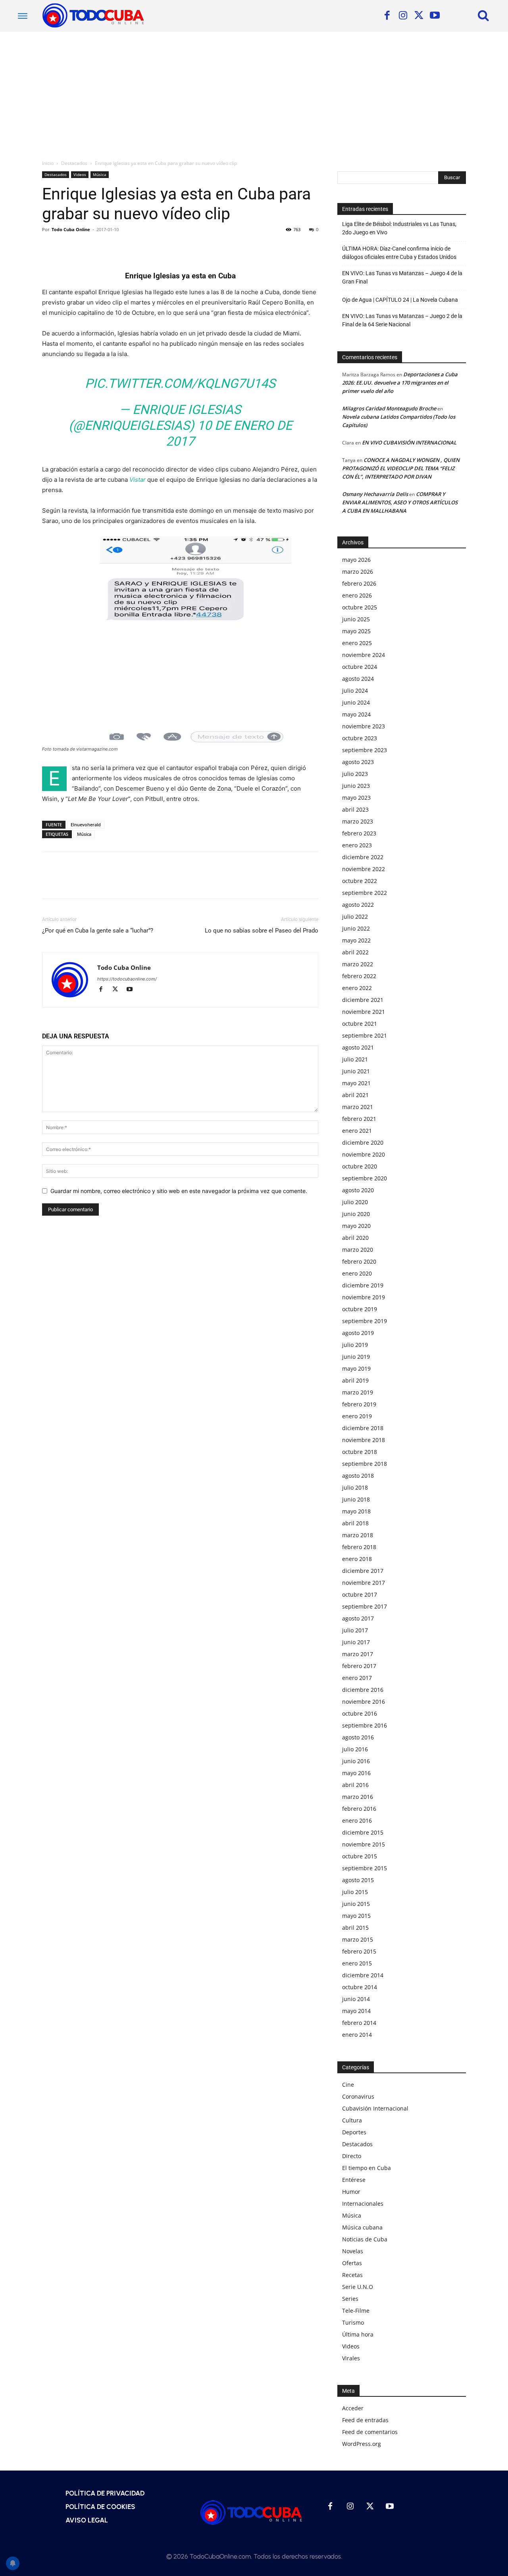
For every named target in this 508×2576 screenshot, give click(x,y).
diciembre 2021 (363, 1000)
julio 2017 (355, 1630)
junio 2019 (356, 1357)
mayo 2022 (356, 940)
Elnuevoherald (86, 825)
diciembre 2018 (363, 1428)
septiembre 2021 (365, 1035)
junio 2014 (356, 1999)
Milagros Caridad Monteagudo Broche (389, 408)
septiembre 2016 (365, 1725)
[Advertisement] (254, 91)
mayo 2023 (356, 798)
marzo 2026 (358, 572)
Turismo (353, 2322)
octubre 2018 (360, 1452)
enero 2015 (357, 1963)
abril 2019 (355, 1380)
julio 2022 (355, 916)
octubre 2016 (360, 1713)
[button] (483, 15)
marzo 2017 (358, 1654)
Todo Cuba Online (71, 229)
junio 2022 (356, 928)
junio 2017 (356, 1642)
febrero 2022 (359, 976)
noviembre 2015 (364, 1844)
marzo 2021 (358, 1107)
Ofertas (352, 2263)
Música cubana (362, 2227)
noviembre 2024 (364, 655)
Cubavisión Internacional (375, 2108)
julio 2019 (355, 1345)
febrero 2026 (359, 583)
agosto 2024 (358, 679)
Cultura (352, 2120)
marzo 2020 (358, 1250)
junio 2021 (356, 1071)
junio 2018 (356, 1499)
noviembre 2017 (364, 1583)
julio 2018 (355, 1487)
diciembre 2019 (363, 1285)
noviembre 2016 (364, 1702)
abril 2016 (355, 1785)
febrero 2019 (359, 1404)
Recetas (352, 2275)
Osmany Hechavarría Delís (375, 494)
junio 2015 (356, 1904)
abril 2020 (355, 1238)
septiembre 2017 (365, 1606)
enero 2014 (357, 2035)
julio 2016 (355, 1749)
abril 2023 (355, 809)
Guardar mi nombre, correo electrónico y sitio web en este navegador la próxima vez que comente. (179, 1191)
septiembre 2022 (365, 893)
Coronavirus (358, 2096)
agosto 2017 (358, 1618)
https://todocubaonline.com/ (127, 979)
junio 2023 (356, 786)
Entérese (354, 2180)
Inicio (48, 163)
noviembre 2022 (364, 869)
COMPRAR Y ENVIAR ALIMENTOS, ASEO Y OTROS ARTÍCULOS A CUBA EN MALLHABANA (400, 502)
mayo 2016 (356, 1773)
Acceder (353, 2408)
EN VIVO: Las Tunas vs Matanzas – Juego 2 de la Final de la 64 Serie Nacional (402, 320)
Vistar (138, 480)
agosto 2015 (358, 1880)
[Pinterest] (87, 247)
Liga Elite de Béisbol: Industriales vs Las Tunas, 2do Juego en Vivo (399, 228)
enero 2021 (357, 1131)
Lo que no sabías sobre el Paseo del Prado (262, 931)
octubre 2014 (360, 1987)
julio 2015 (355, 1892)
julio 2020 (355, 1202)
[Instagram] (403, 16)
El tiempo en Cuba (367, 2168)
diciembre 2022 (363, 857)
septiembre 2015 (365, 1868)
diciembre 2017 (363, 1571)
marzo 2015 (358, 1939)
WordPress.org (362, 2444)
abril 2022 (355, 952)
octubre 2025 (360, 607)
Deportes (354, 2132)
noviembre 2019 (364, 1297)
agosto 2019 (358, 1333)
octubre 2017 (360, 1594)
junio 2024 (356, 702)
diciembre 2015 (363, 1832)
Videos (80, 174)
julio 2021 (355, 1059)
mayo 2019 (356, 1368)
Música (100, 174)
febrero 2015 (359, 1951)
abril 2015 (355, 1928)
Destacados (74, 163)
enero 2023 (357, 845)
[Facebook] (387, 16)
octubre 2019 (360, 1309)
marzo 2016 (358, 1797)
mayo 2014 (356, 2011)
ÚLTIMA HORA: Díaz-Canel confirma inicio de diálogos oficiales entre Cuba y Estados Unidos (399, 253)
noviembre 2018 (364, 1440)
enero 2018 (357, 1559)
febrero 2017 (359, 1666)
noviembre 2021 (364, 1012)
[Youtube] (435, 16)
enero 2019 (357, 1416)
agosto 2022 (358, 905)
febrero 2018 (359, 1547)
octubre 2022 (360, 881)
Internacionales (363, 2203)
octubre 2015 (360, 1856)
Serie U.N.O (358, 2287)
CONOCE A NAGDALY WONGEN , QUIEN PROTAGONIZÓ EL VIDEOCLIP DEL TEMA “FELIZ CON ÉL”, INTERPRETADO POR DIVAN (401, 468)
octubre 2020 (360, 1166)
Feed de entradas (365, 2420)
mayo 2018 (356, 1511)
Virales (351, 2358)
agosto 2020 (358, 1190)
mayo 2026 (356, 560)
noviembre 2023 (364, 726)
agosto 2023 (358, 762)
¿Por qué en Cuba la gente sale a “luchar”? (98, 931)
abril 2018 (355, 1523)
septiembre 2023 (365, 750)
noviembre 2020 (364, 1154)
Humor (351, 2192)
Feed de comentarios (370, 2432)
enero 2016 (357, 1820)
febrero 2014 (359, 2023)
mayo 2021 (356, 1083)
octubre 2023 (360, 738)
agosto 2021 (358, 1047)
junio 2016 (356, 1761)
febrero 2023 (359, 833)
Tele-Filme (356, 2311)
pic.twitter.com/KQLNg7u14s (180, 383)
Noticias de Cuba (365, 2239)
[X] (419, 16)
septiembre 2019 (365, 1321)
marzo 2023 (358, 821)
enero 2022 (357, 988)
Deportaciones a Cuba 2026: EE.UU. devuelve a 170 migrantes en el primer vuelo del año (400, 383)
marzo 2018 (358, 1535)
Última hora (358, 2334)
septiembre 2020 (365, 1178)
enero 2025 (357, 643)
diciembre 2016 (363, 1690)
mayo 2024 (356, 714)
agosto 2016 (358, 1737)
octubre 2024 (360, 667)
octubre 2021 (360, 1024)
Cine (348, 2085)
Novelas (353, 2251)
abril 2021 (355, 1095)
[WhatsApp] (105, 247)
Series (350, 2299)
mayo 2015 (356, 1916)
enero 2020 (357, 1273)
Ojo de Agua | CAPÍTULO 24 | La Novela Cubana (400, 300)
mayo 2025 (356, 631)
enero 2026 (357, 595)
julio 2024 (355, 690)
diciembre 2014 (363, 1975)
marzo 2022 (358, 964)
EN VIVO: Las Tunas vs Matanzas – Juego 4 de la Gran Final (402, 277)
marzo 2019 (358, 1392)
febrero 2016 (359, 1809)
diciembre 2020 (363, 1142)
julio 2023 (355, 774)
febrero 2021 (359, 1119)
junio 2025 (356, 619)
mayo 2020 (356, 1226)
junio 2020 (356, 1214)
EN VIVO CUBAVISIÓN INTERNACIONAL (409, 442)
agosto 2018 (358, 1476)
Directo (352, 2156)
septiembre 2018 (365, 1464)
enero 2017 (357, 1678)
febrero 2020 (359, 1261)
